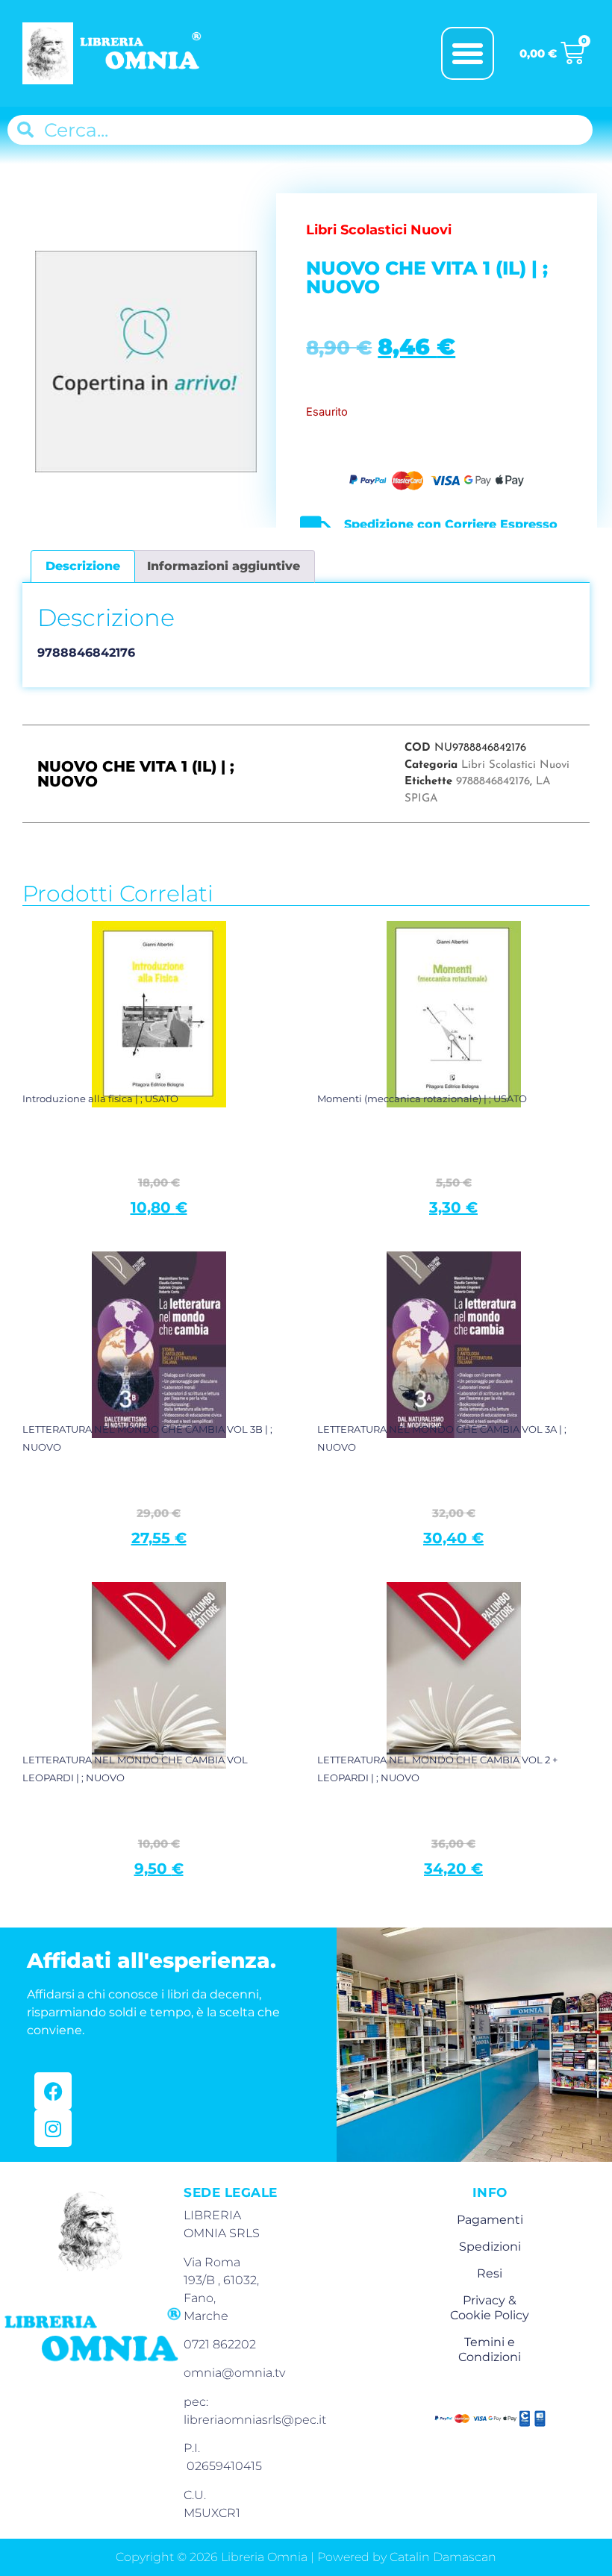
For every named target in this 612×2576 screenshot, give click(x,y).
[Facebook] (53, 2091)
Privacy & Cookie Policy (490, 2308)
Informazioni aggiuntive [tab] (224, 566)
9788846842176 (493, 782)
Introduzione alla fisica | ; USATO (100, 1098)
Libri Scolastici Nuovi (515, 765)
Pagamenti (490, 2220)
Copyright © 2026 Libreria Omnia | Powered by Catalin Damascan (306, 2557)
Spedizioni (490, 2247)
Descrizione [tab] (83, 566)
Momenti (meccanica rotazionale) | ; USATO (422, 1098)
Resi (490, 2273)
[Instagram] (53, 2128)
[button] (468, 54)
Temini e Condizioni (490, 2350)
